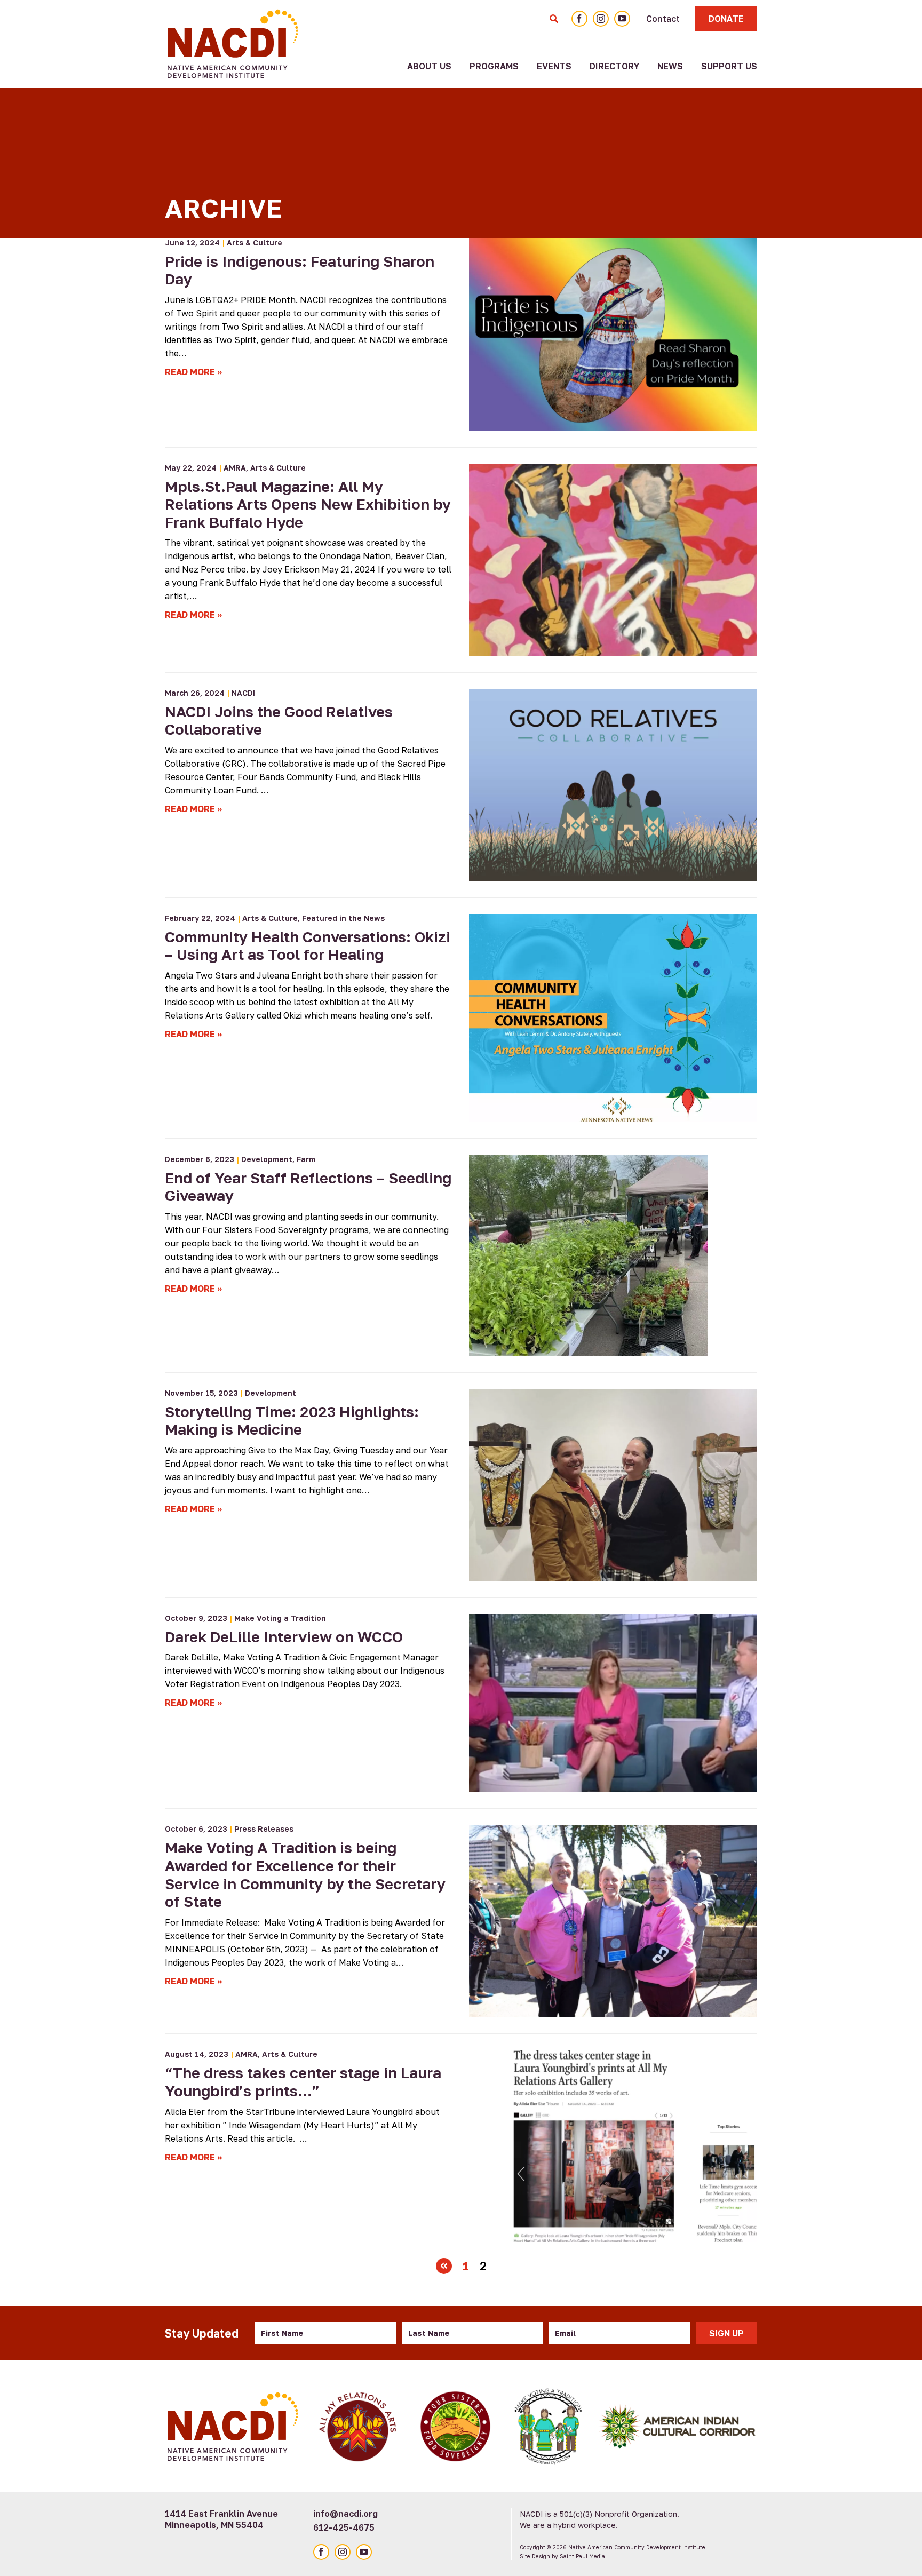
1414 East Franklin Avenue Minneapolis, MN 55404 (221, 2519)
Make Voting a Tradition (280, 1618)
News (670, 66)
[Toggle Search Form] (554, 19)
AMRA (235, 468)
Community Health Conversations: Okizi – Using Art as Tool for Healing (308, 946)
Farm (306, 1159)
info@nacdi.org (345, 2514)
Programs (494, 66)
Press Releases (264, 1829)
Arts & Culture (255, 243)
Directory (614, 66)
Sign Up (726, 2333)
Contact (663, 19)
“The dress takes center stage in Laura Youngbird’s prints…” (303, 2082)
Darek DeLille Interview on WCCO (284, 1637)
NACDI (243, 693)
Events (554, 66)
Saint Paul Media (582, 2556)
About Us (429, 66)
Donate (726, 19)
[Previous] (444, 2266)
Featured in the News (343, 918)
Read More (190, 372)
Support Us (729, 66)
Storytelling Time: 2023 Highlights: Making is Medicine (292, 1421)
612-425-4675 (344, 2527)
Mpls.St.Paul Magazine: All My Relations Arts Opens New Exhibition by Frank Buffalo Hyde (308, 504)
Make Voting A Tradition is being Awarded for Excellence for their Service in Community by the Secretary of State (305, 1874)
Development (267, 1159)
